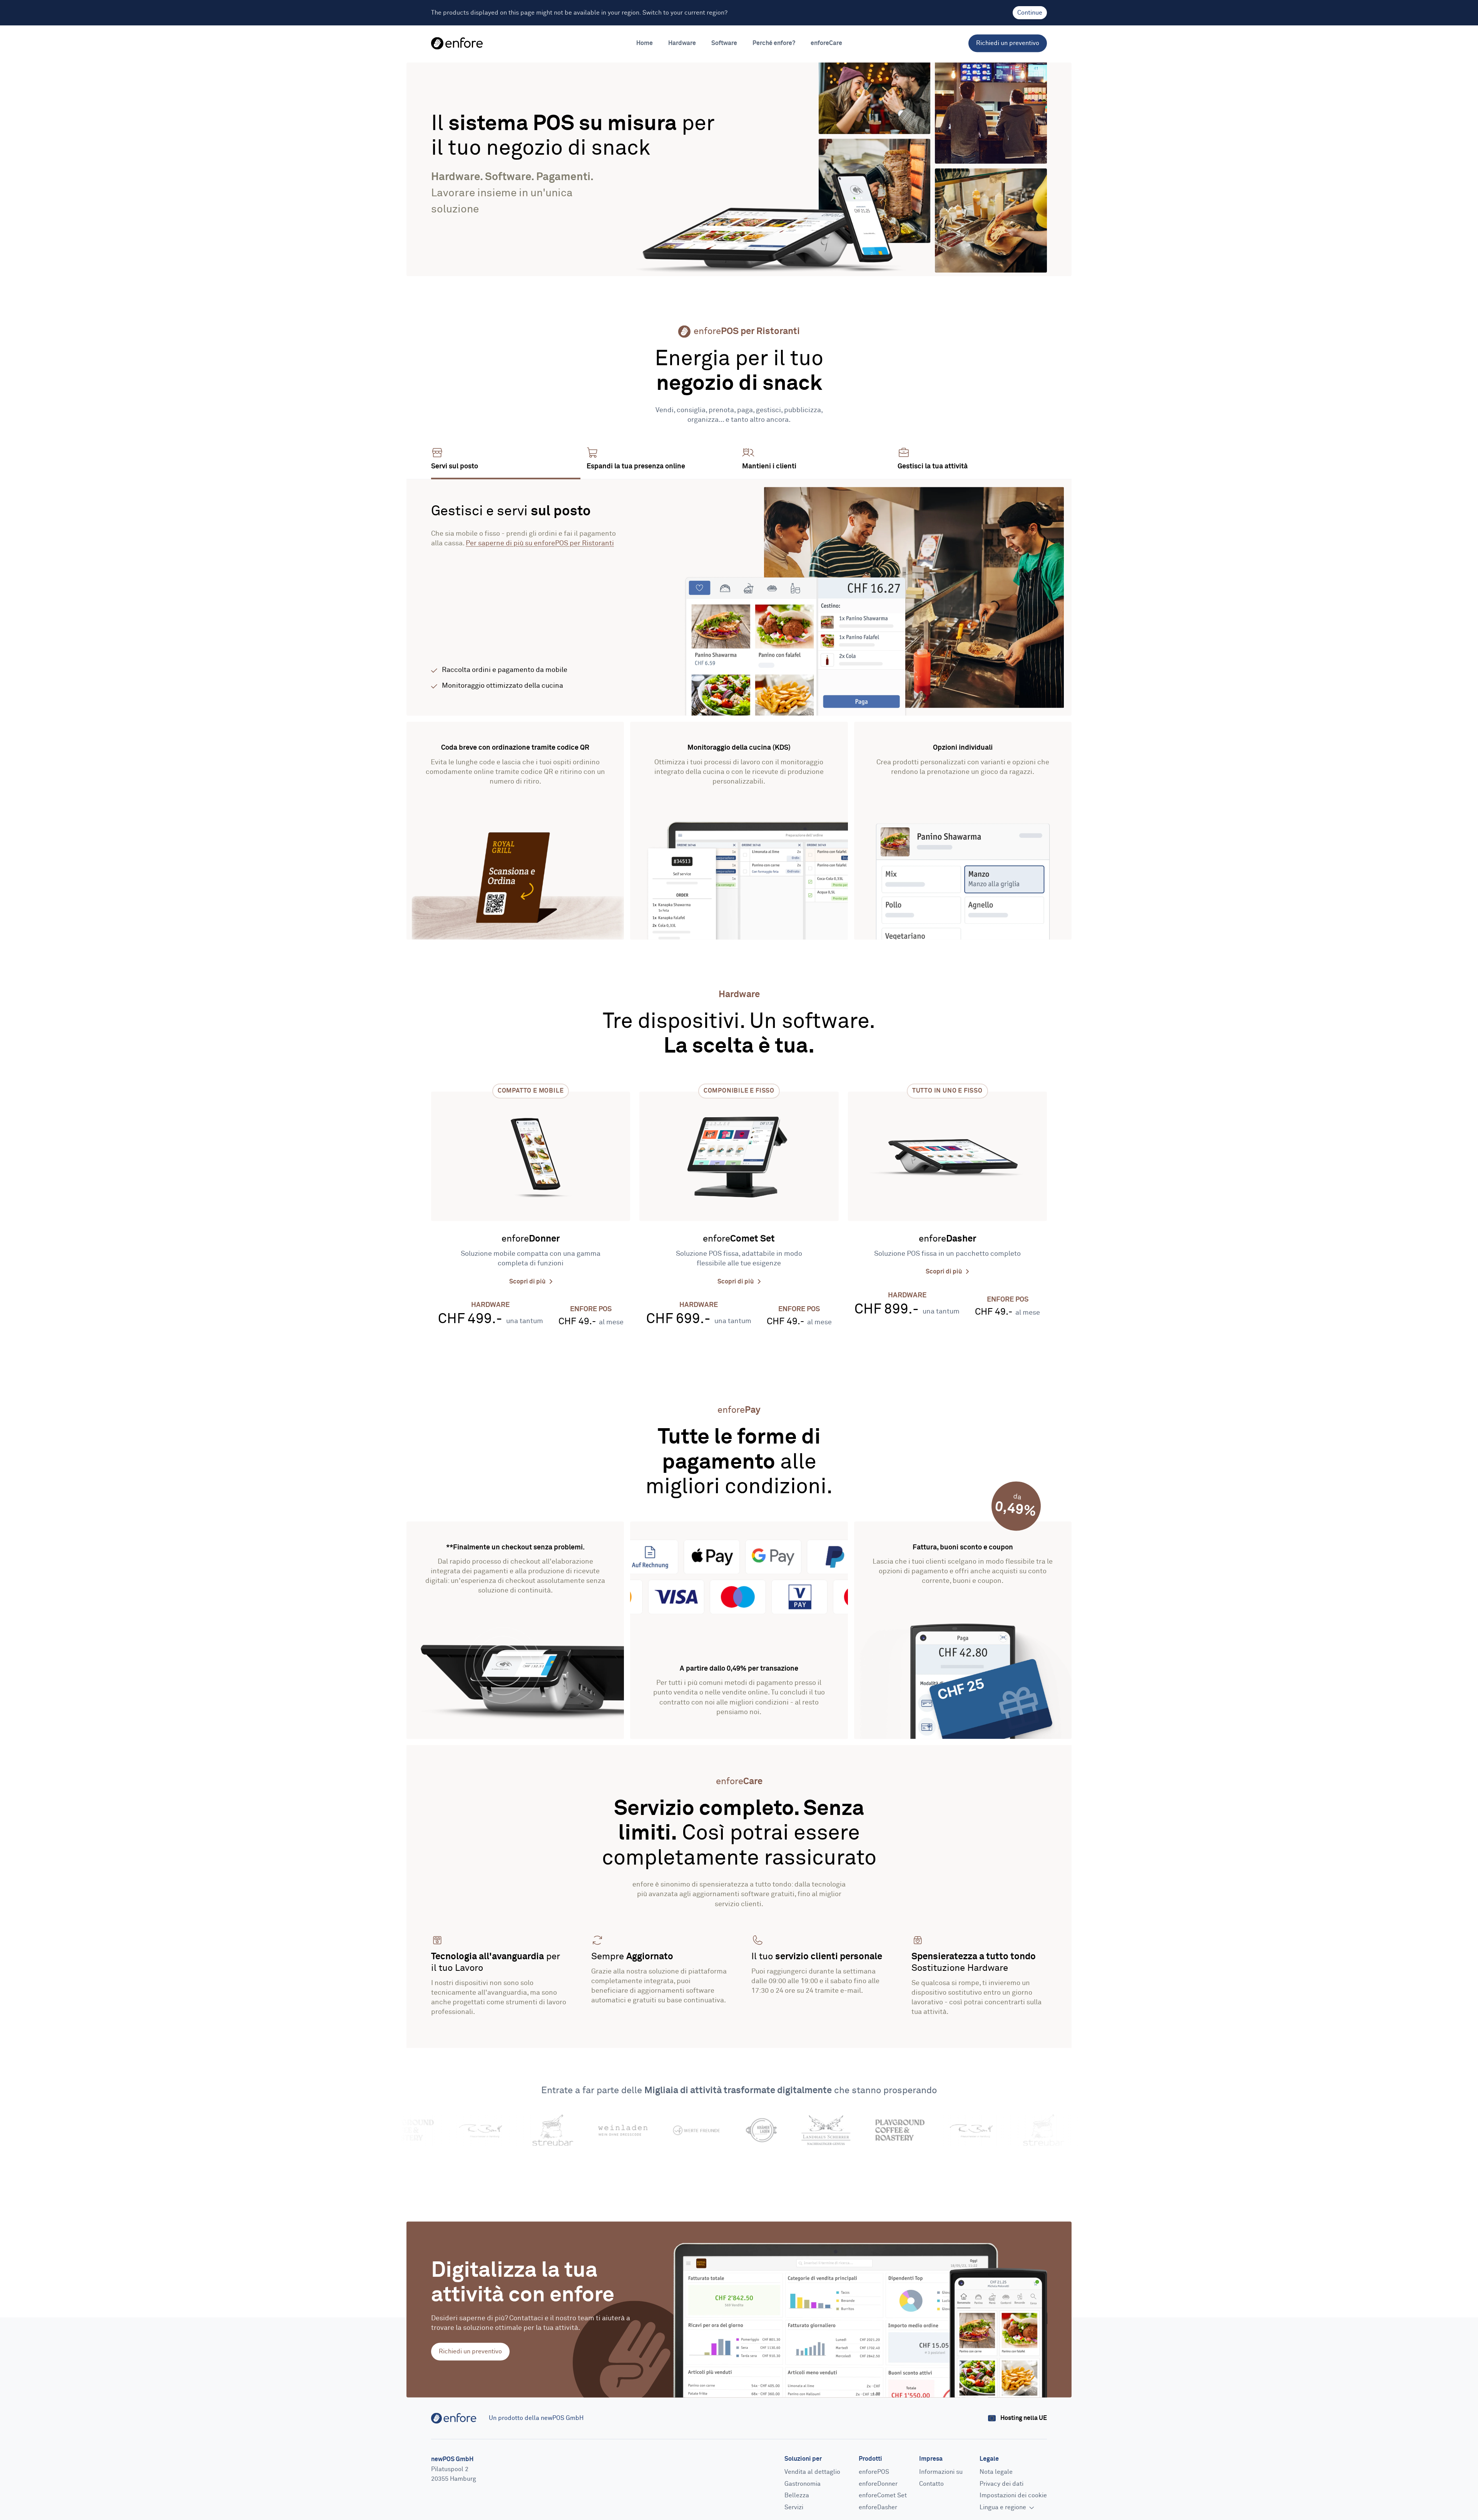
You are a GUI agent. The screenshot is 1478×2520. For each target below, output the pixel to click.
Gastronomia (803, 2484)
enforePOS (874, 2472)
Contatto (931, 2484)
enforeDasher (878, 2507)
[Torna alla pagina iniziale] (457, 43)
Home (645, 43)
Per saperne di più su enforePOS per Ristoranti (540, 543)
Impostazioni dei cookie (1013, 2496)
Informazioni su (941, 2472)
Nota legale (996, 2472)
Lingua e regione (1004, 2507)
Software (724, 43)
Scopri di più (528, 1282)
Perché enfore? (774, 43)
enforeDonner (878, 2484)
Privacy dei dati (1001, 2484)
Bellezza (797, 2496)
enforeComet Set (883, 2496)
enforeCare (826, 43)
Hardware (682, 43)
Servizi (794, 2507)
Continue (1030, 13)
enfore (531, 1239)
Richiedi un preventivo (1008, 43)
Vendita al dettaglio (812, 2472)
